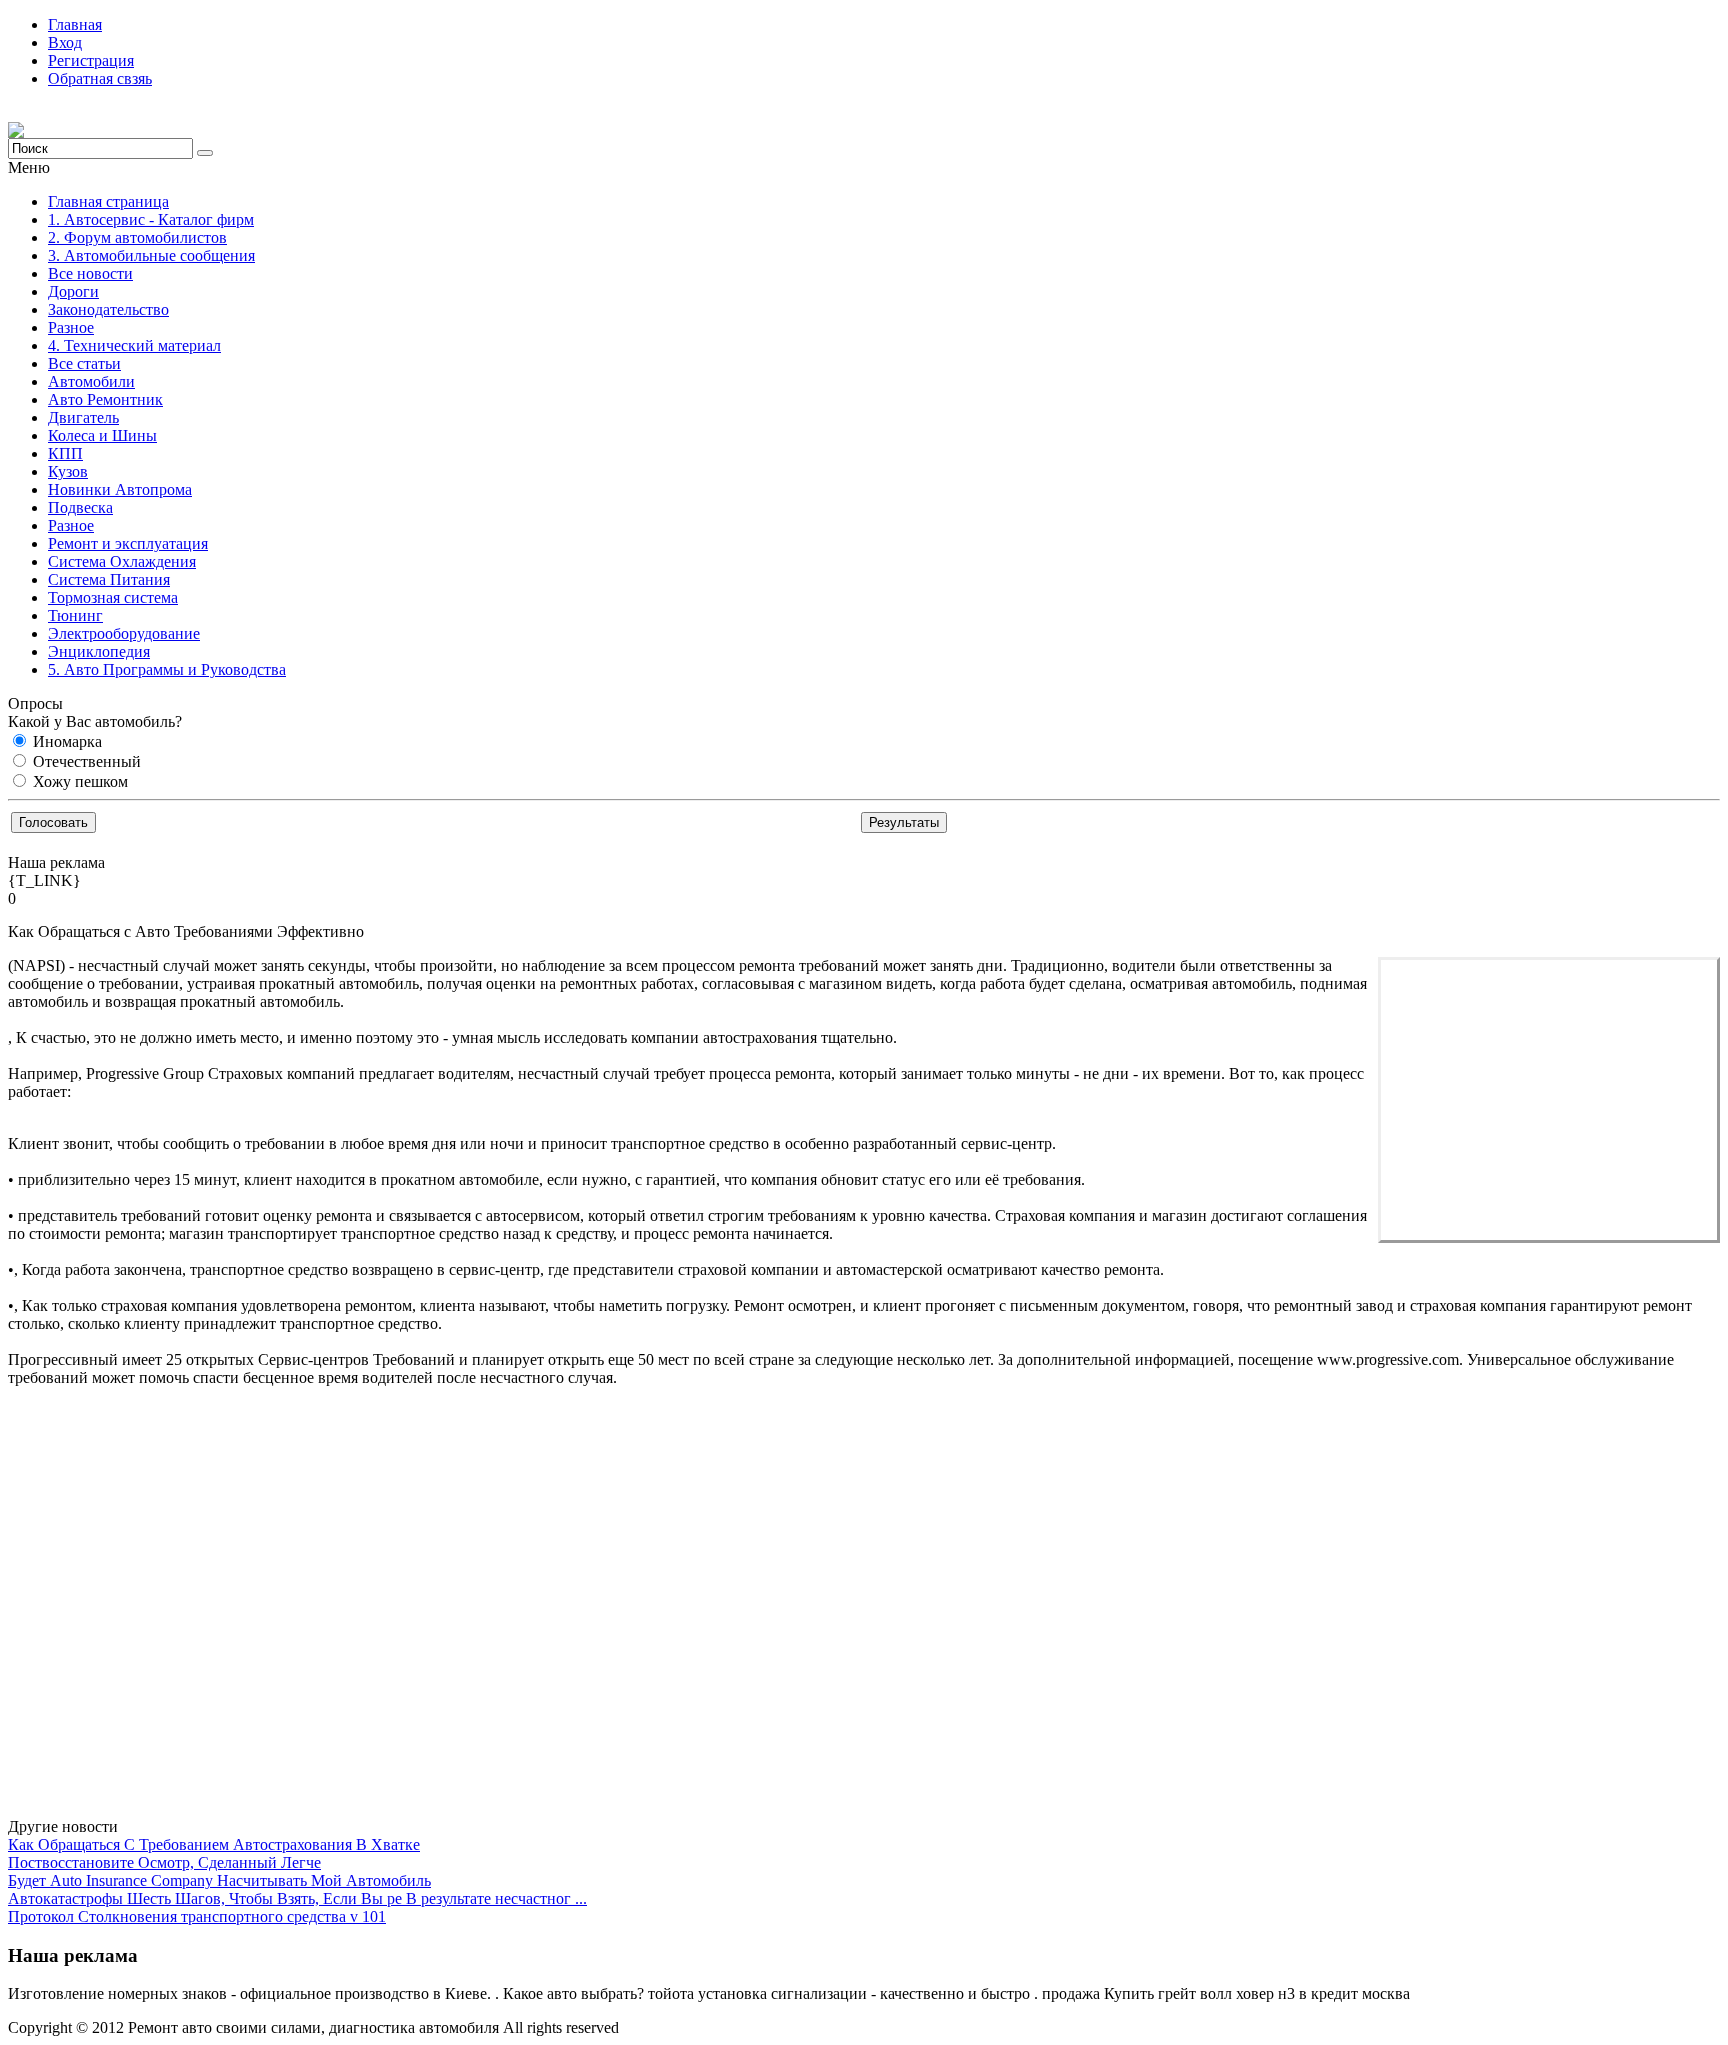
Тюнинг (75, 615)
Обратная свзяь (100, 78)
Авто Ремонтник (105, 399)
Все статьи (84, 363)
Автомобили (91, 381)
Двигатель (83, 417)
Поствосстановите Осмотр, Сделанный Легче (164, 1862)
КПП (65, 453)
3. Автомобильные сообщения (151, 255)
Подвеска (80, 507)
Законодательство (108, 309)
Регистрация (91, 60)
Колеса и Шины (102, 435)
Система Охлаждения (122, 561)
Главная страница (108, 201)
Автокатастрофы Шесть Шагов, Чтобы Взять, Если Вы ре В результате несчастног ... (297, 1898)
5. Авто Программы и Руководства (167, 669)
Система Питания (109, 579)
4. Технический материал (134, 345)
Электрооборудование (124, 633)
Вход (65, 42)
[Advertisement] (1549, 1100)
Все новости (90, 273)
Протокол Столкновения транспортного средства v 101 (197, 1916)
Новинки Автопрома (120, 489)
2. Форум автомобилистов (137, 237)
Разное (71, 327)
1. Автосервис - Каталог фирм (151, 219)
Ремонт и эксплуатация (128, 543)
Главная (75, 24)
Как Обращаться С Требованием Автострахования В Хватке (214, 1844)
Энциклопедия (99, 651)
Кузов (68, 471)
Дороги (73, 291)
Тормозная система (113, 597)
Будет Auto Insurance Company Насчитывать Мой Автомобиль (219, 1880)
